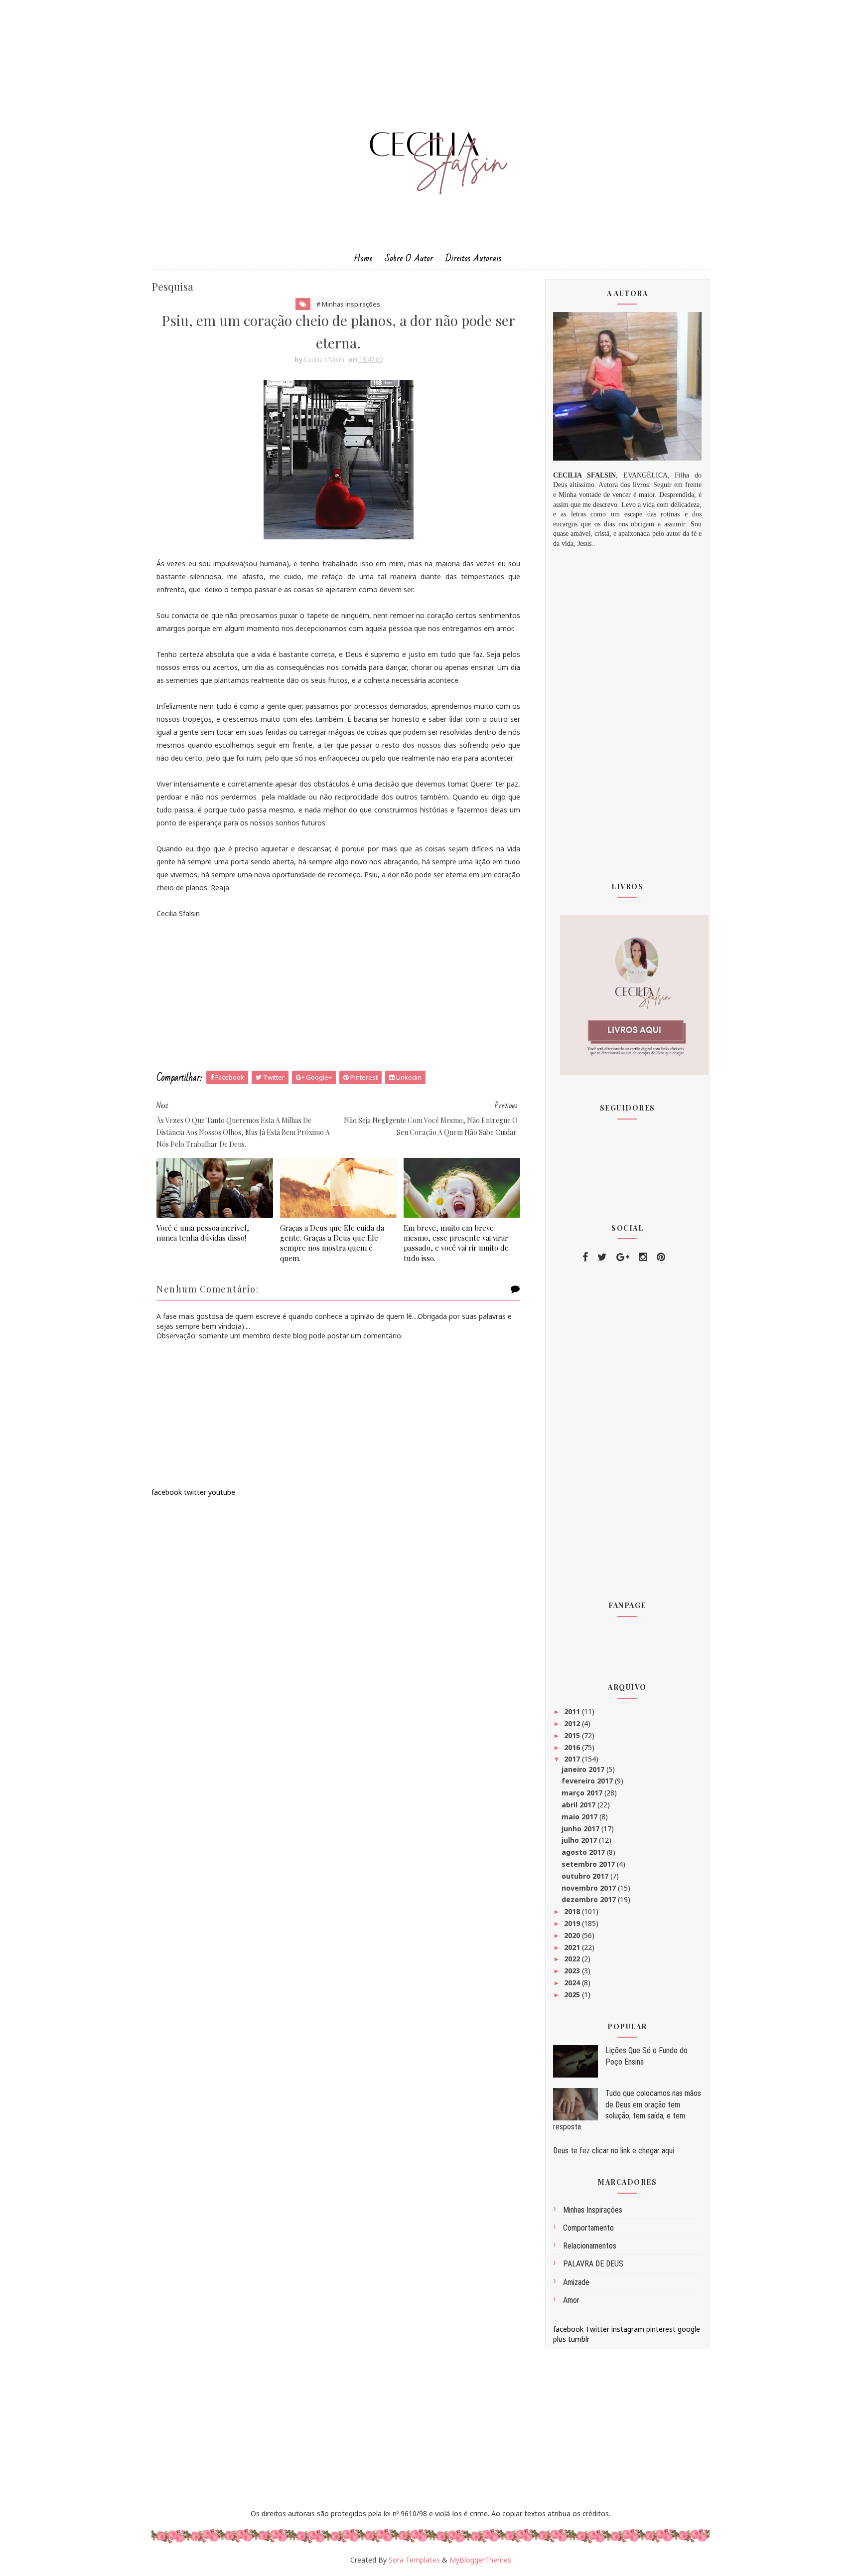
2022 (573, 1959)
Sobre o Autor (409, 258)
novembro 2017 (590, 1888)
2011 (573, 1711)
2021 (573, 1947)
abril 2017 (579, 1805)
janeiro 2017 (584, 1769)
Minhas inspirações (593, 2210)
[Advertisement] (338, 995)
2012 (573, 1723)
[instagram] (643, 1257)
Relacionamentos (590, 2246)
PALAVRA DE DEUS (593, 2264)
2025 (573, 1995)
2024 (573, 1983)
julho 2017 (580, 1840)
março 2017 (583, 1793)
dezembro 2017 (590, 1899)
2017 (573, 1759)
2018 (573, 1911)
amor (571, 2300)
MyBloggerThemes (480, 2560)
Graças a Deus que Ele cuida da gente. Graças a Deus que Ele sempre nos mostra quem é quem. (332, 1243)
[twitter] (602, 1257)
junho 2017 (581, 1829)
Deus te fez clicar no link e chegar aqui (614, 2151)
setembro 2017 (589, 1864)
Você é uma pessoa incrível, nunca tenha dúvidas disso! (203, 1233)
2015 (573, 1735)
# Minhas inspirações (348, 304)
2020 (573, 1935)
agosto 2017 (584, 1852)
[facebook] (585, 1257)
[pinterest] (661, 1257)
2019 (573, 1923)
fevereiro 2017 (588, 1781)
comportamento (588, 2228)
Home (363, 258)
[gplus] (623, 1257)
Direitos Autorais (474, 258)
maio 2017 (580, 1817)
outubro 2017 (586, 1876)
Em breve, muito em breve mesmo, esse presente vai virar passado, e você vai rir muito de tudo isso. (456, 1243)
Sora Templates (414, 2560)
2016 (573, 1747)
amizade (576, 2282)
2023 (573, 1971)
